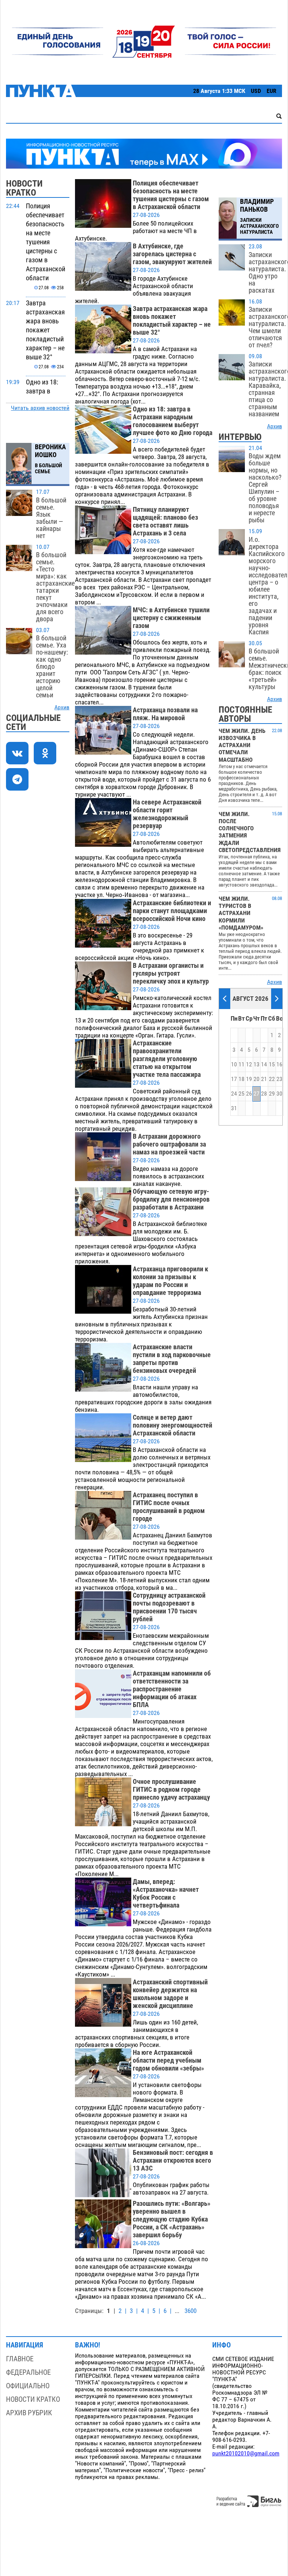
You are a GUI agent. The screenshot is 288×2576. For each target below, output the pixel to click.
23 (279, 1079)
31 (234, 1108)
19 (249, 1079)
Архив (62, 707)
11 (241, 1064)
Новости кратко (33, 2399)
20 (256, 1079)
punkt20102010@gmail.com (246, 2453)
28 (264, 1094)
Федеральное (28, 2372)
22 (272, 1079)
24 (234, 1094)
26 (249, 1094)
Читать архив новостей (40, 408)
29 (272, 1094)
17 (234, 1079)
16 (279, 1064)
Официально (28, 2386)
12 (249, 1064)
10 (234, 1064)
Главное (20, 2359)
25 (241, 1094)
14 (264, 1064)
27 (256, 1094)
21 (264, 1079)
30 (279, 1094)
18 (241, 1079)
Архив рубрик (29, 2413)
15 (272, 1064)
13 (256, 1064)
